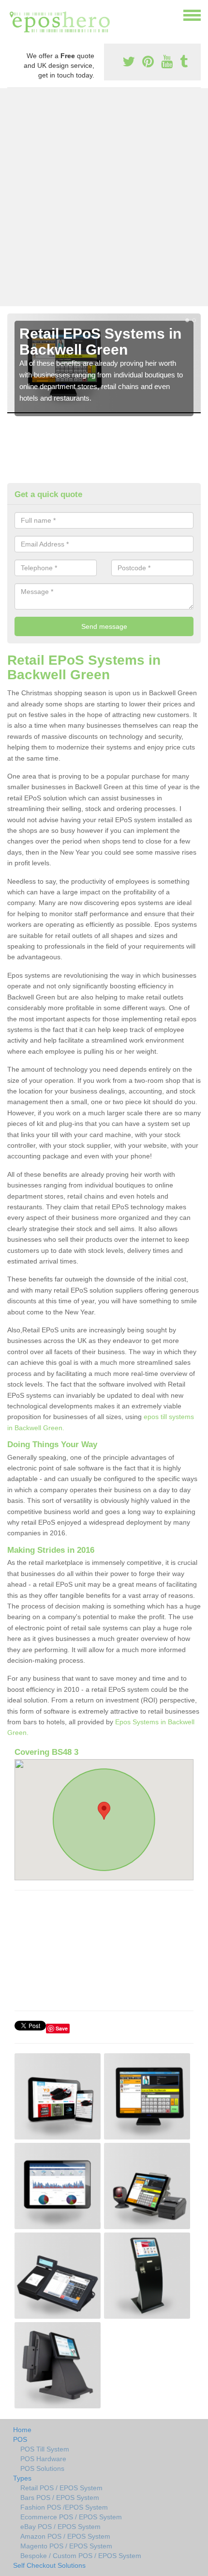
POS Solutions (42, 2468)
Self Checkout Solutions (49, 2565)
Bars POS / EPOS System (60, 2498)
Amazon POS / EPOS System (65, 2536)
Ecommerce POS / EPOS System (71, 2517)
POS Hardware (43, 2459)
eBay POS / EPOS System (60, 2527)
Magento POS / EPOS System (66, 2546)
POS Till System (45, 2449)
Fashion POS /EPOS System (64, 2507)
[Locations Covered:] (12, 15)
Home (22, 2430)
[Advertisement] (104, 197)
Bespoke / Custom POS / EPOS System (81, 2556)
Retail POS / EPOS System (61, 2488)
